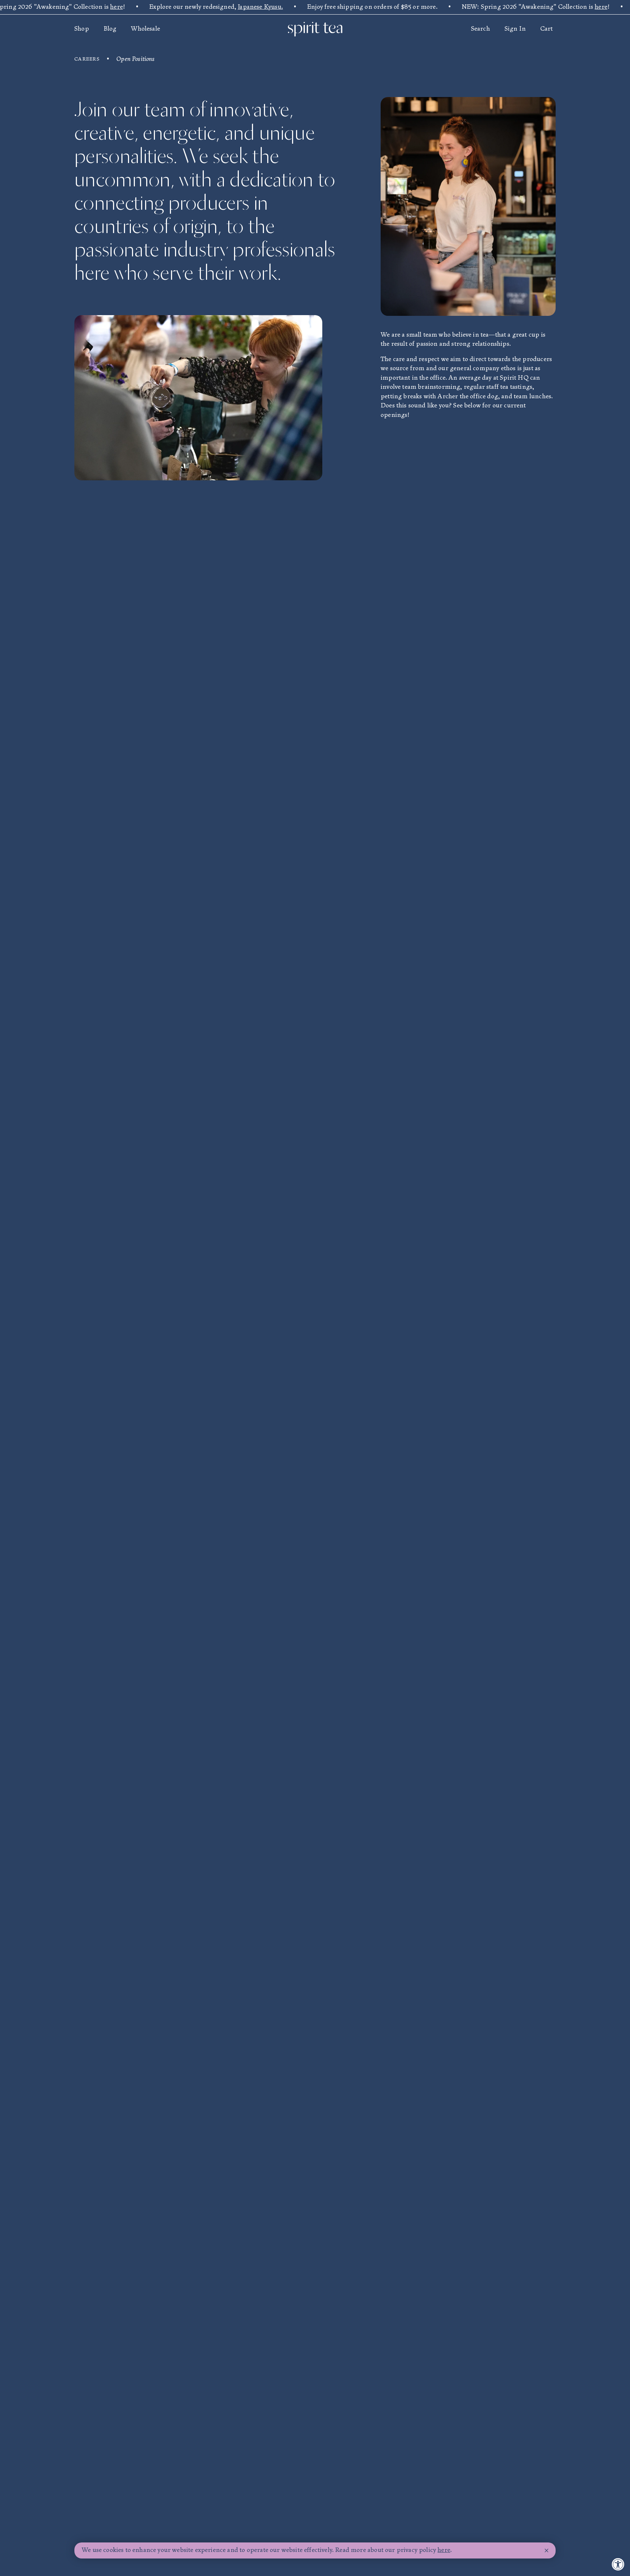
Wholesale (145, 29)
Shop (82, 29)
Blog (110, 29)
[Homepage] (315, 29)
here (116, 7)
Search (481, 29)
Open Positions (135, 59)
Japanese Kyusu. (260, 7)
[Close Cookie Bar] (547, 2551)
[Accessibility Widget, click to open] (618, 2564)
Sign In (515, 29)
